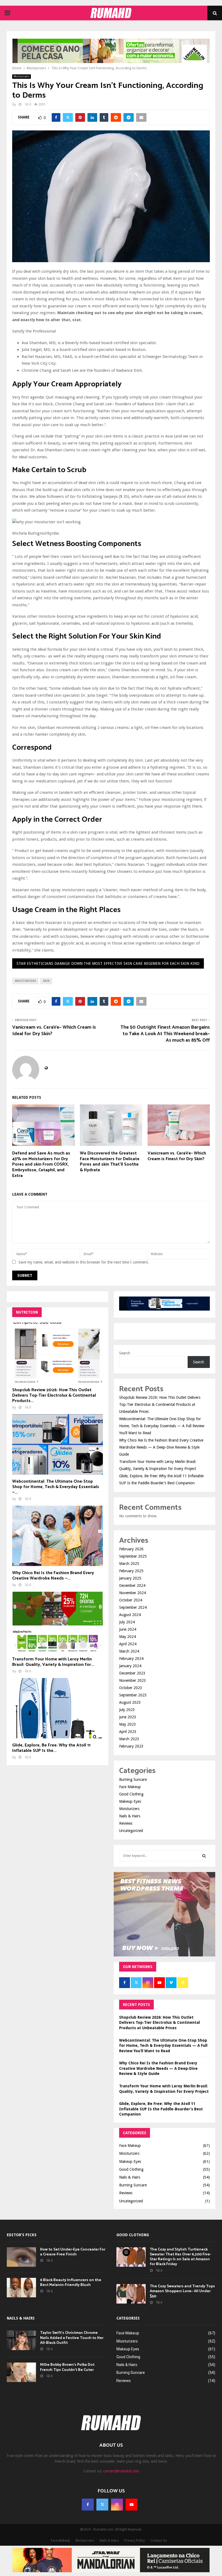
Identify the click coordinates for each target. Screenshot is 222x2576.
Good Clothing (131, 1794)
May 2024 (128, 1637)
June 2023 (128, 1717)
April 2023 (128, 1732)
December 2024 (132, 1585)
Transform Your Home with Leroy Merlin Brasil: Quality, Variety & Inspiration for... (53, 1662)
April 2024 (128, 1644)
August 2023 (130, 1702)
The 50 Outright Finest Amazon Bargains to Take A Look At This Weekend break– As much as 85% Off (165, 1034)
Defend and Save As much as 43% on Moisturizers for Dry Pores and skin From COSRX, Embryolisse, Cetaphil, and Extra (41, 1164)
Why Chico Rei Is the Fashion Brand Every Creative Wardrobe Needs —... (53, 1576)
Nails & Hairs (130, 1816)
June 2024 (128, 1629)
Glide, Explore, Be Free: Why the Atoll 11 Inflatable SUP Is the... (51, 1748)
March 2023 (129, 1739)
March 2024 (129, 1651)
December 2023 (132, 1673)
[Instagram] (117, 2505)
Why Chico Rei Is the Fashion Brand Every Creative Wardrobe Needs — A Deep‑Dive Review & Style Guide (161, 1447)
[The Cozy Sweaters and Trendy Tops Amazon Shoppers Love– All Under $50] (131, 2294)
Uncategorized (131, 1831)
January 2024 (130, 1666)
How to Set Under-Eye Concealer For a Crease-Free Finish (73, 2252)
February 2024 (131, 1659)
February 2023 (131, 1746)
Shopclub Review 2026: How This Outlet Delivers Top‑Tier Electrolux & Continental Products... (54, 1395)
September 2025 (133, 1556)
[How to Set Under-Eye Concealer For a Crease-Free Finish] (21, 2257)
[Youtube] (132, 2505)
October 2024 (131, 1600)
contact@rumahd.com (121, 2471)
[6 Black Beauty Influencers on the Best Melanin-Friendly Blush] (21, 2288)
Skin (46, 981)
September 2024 (133, 1607)
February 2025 (131, 1571)
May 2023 (128, 1724)
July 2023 (127, 1710)
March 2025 (129, 1564)
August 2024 (130, 1615)
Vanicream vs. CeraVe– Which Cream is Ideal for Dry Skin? (54, 1031)
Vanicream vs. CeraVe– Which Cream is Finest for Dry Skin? (177, 1156)
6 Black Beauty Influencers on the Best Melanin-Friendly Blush (71, 2283)
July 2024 (127, 1622)
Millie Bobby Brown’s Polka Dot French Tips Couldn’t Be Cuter (67, 2367)
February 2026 (131, 1549)
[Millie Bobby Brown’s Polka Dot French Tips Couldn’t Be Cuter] (21, 2372)
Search (125, 1353)
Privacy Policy (135, 2541)
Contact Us (159, 2541)
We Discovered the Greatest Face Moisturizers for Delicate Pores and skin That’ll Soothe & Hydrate (110, 1162)
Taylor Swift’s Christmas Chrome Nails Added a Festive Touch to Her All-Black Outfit (72, 2338)
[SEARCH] (204, 1856)
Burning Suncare (133, 1779)
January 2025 (130, 1578)
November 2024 (133, 1593)
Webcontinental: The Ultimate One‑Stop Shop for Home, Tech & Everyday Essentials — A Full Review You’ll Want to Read (162, 1426)
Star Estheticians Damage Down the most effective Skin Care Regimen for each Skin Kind (108, 963)
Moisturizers (22, 76)
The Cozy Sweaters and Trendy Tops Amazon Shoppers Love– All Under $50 (182, 2291)
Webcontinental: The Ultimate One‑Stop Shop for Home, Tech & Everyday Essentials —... (56, 1487)
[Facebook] (88, 2505)
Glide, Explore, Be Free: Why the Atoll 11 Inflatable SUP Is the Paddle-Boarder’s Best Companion (161, 2109)
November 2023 (133, 1680)
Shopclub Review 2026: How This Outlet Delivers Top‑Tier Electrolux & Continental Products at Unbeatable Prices (160, 1404)
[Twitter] (102, 2505)
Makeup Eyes (130, 1801)
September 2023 (133, 1695)
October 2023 (131, 1688)
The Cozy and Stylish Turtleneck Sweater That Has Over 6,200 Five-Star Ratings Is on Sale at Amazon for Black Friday (180, 2257)
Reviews (126, 1823)
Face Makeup (130, 1787)
